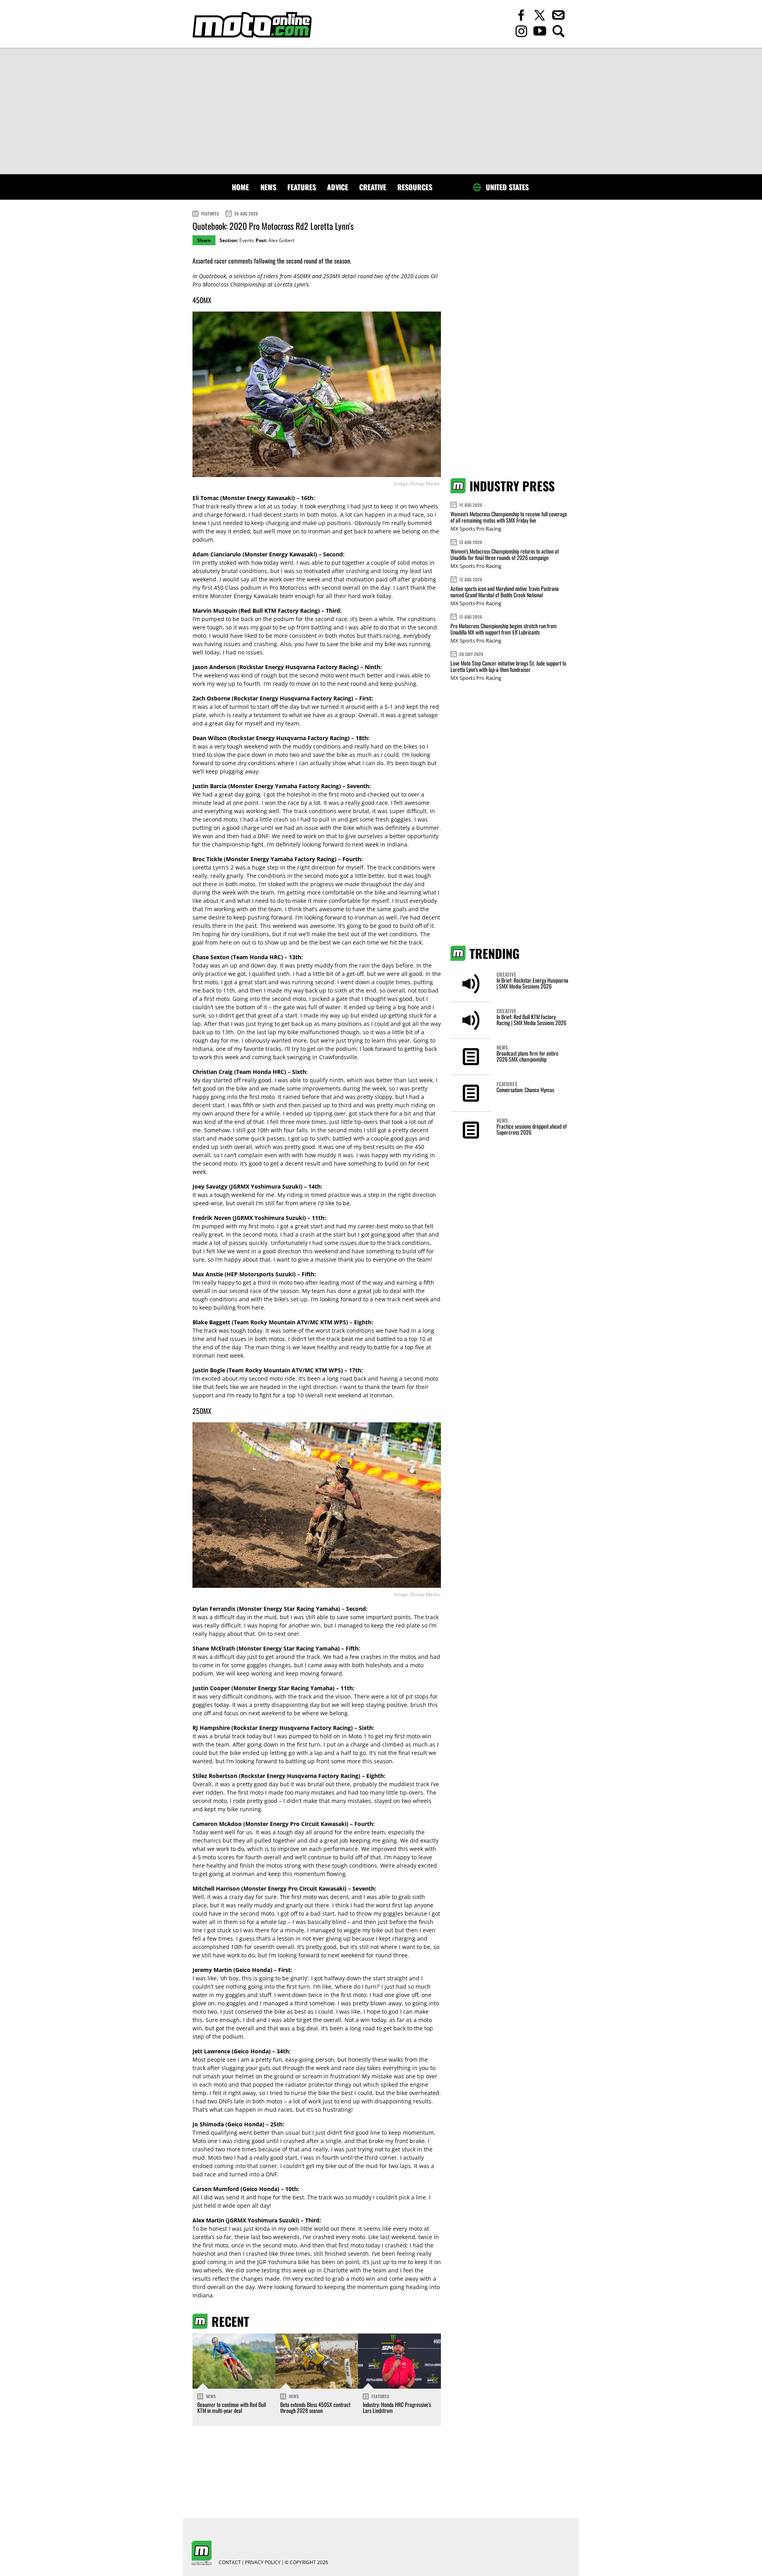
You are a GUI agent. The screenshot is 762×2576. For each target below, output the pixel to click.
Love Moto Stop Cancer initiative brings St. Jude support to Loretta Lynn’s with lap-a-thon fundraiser (508, 666)
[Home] (252, 25)
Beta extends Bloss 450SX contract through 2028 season (315, 2407)
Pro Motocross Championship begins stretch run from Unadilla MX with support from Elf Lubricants (504, 629)
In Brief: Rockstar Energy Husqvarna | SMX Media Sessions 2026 (532, 983)
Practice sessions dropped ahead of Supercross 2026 (532, 1129)
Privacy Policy (263, 2563)
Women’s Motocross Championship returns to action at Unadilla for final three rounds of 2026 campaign (505, 554)
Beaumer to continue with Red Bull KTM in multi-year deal (232, 2407)
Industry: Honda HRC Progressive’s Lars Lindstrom (397, 2407)
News (268, 187)
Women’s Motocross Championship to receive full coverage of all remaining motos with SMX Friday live (509, 517)
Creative (373, 187)
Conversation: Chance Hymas (525, 1090)
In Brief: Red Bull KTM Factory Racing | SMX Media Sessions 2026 (531, 1020)
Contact (230, 2563)
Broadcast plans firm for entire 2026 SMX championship (527, 1056)
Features (302, 187)
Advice (338, 187)
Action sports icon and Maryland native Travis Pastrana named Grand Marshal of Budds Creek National (505, 592)
